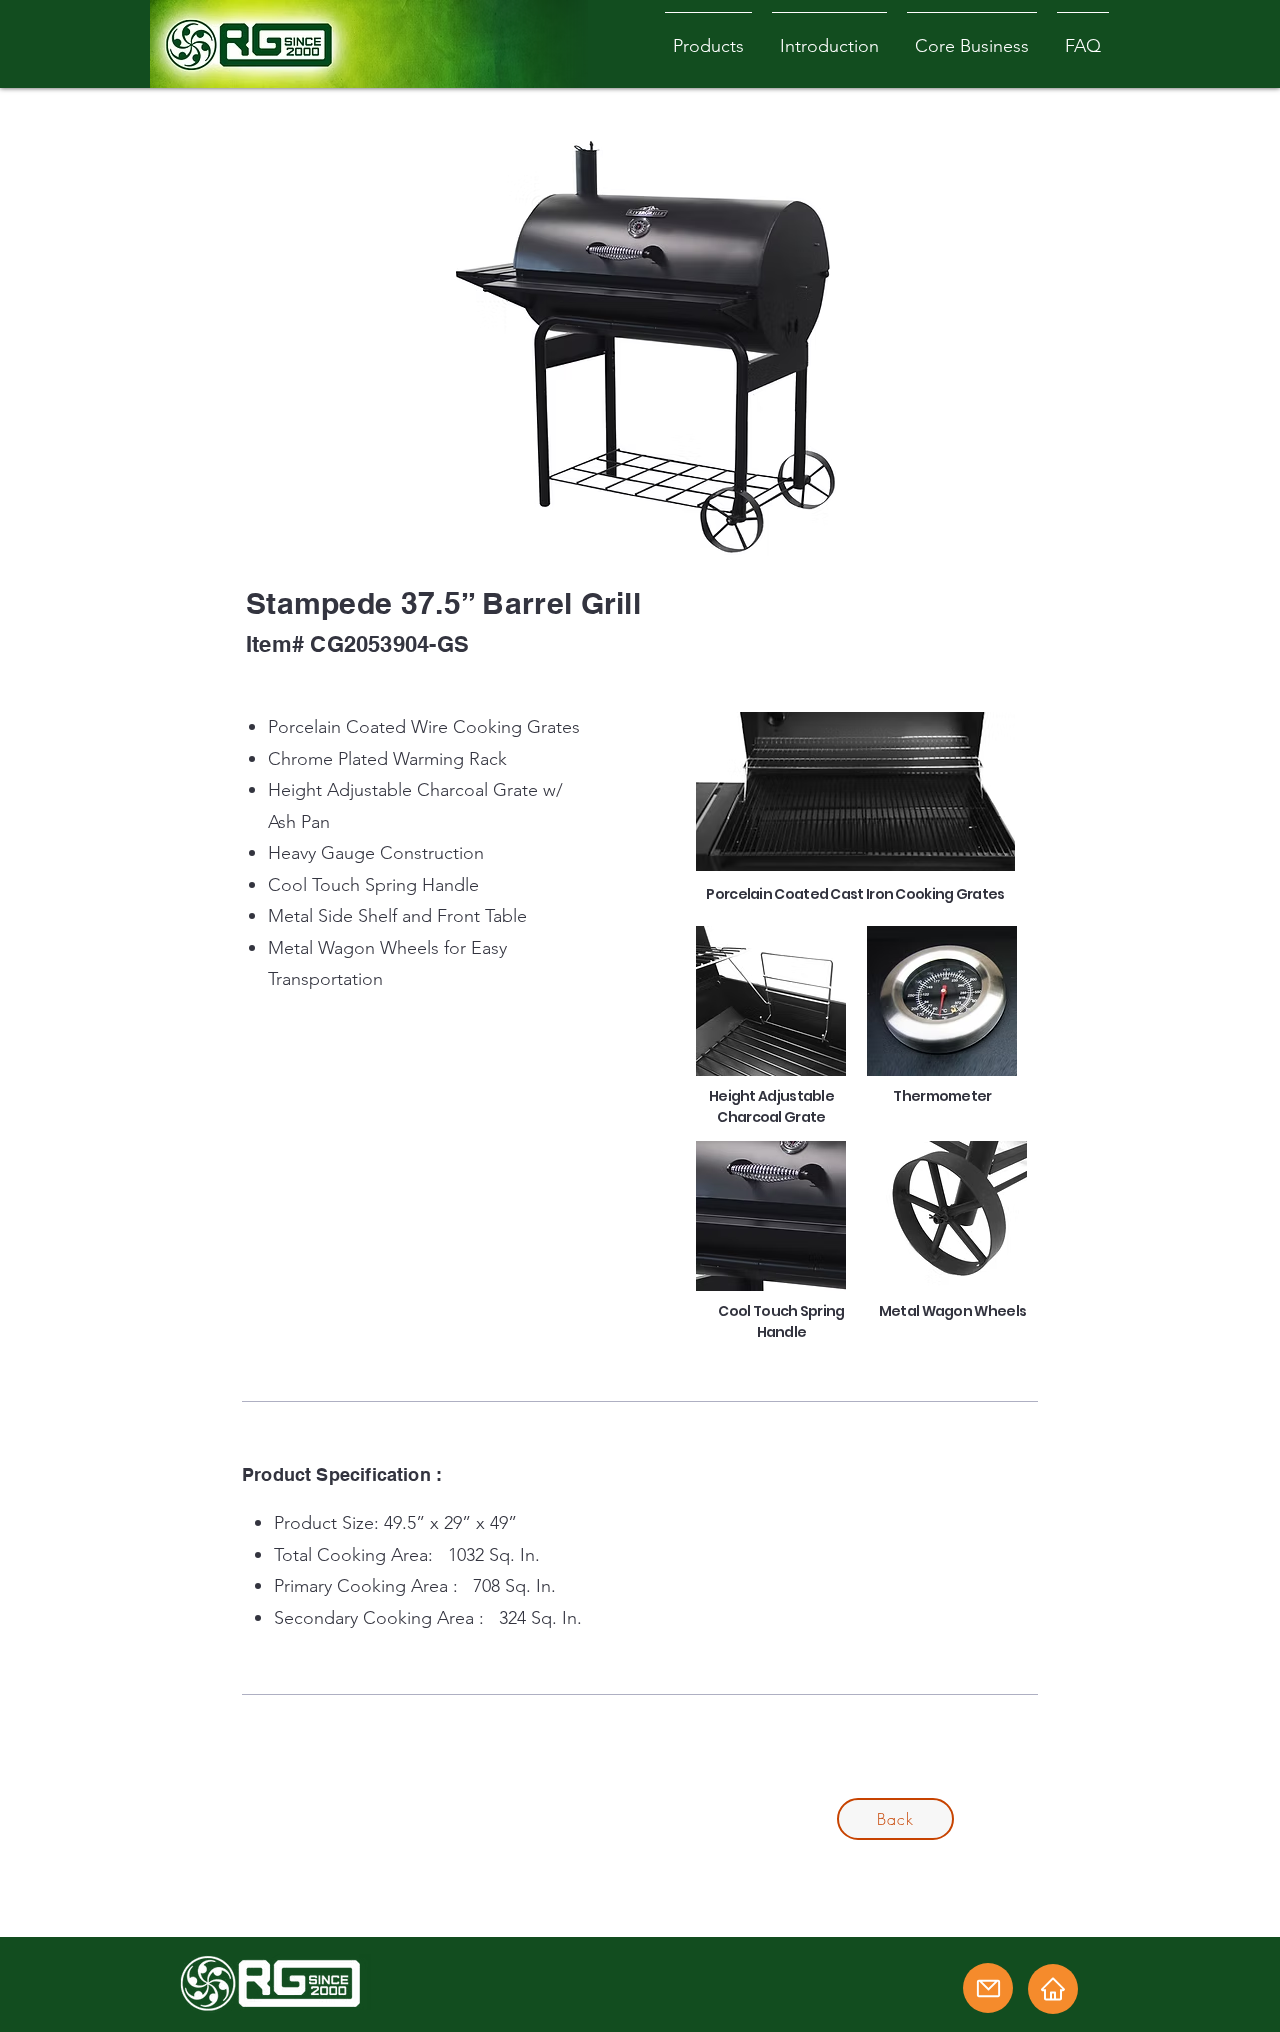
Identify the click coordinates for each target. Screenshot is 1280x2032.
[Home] (1053, 1989)
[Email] (988, 1988)
